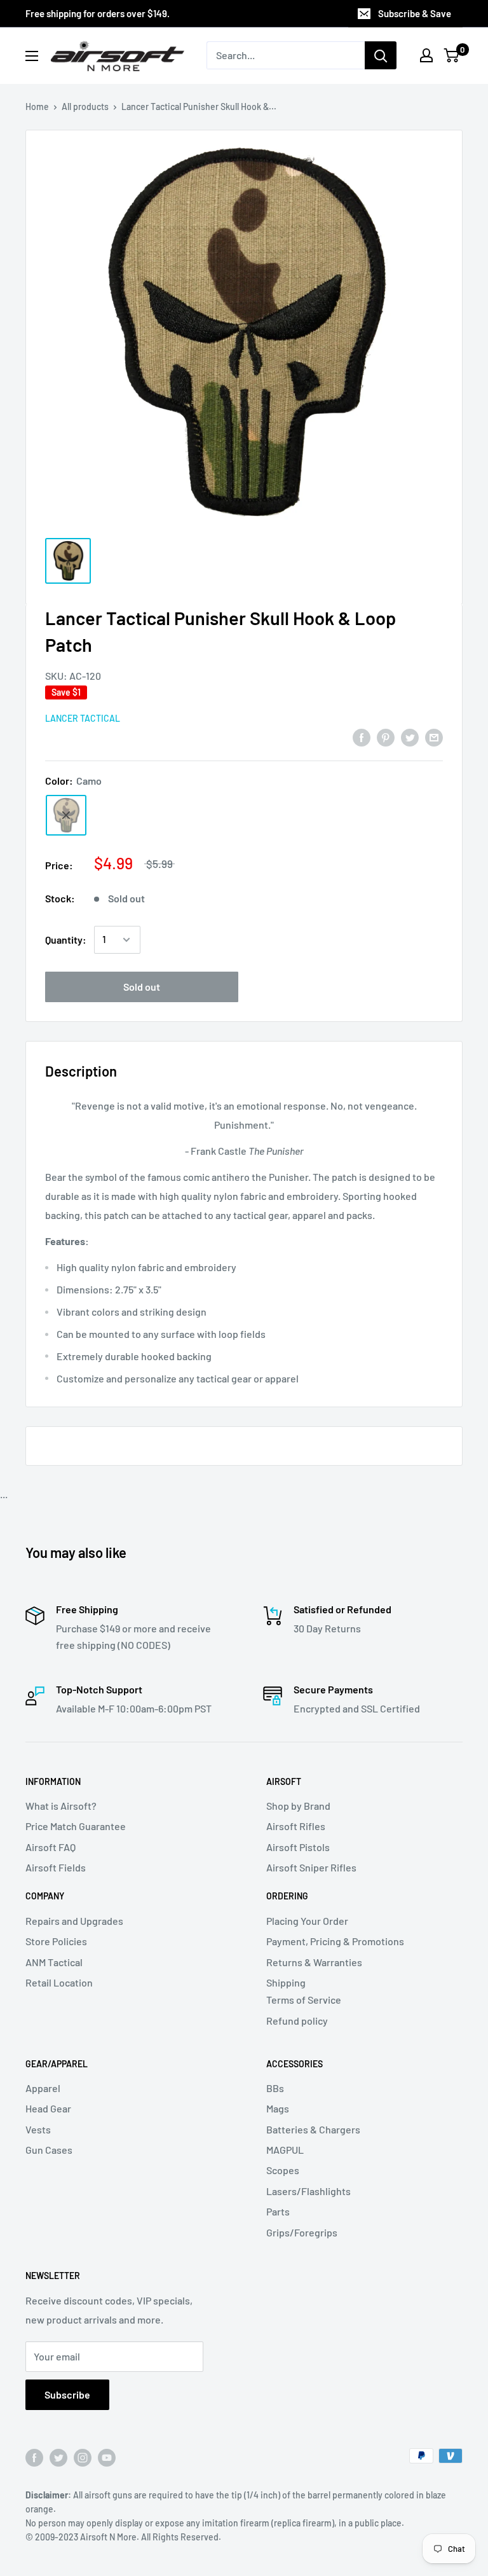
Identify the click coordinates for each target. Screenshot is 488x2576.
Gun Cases (49, 2150)
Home (37, 107)
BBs (275, 2088)
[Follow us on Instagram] (83, 2457)
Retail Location (59, 1982)
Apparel (43, 2088)
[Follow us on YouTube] (107, 2457)
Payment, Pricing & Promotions (335, 1941)
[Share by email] (434, 737)
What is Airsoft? (61, 1806)
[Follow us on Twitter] (58, 2457)
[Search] (381, 55)
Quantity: (66, 940)
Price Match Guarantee (76, 1826)
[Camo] (66, 815)
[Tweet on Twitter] (410, 737)
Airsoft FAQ (51, 1847)
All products (85, 107)
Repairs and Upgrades (74, 1921)
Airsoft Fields (56, 1867)
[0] (452, 55)
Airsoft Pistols (298, 1847)
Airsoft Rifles (296, 1826)
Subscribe (67, 2394)
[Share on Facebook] (362, 737)
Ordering (287, 1896)
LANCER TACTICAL (83, 718)
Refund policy (297, 2021)
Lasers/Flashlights (308, 2191)
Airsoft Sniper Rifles (311, 1867)
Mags (278, 2108)
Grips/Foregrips (302, 2232)
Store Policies (56, 1941)
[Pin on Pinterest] (386, 737)
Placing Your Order (307, 1921)
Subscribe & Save (415, 13)
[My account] (426, 55)
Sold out (142, 987)
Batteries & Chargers (313, 2129)
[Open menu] (32, 56)
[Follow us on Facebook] (34, 2457)
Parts (278, 2211)
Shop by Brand (298, 1806)
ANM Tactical (54, 1962)
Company (45, 1896)
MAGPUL (285, 2150)
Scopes (283, 2170)
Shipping (286, 1982)
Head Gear (48, 2108)
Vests (38, 2129)
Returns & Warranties (314, 1962)
